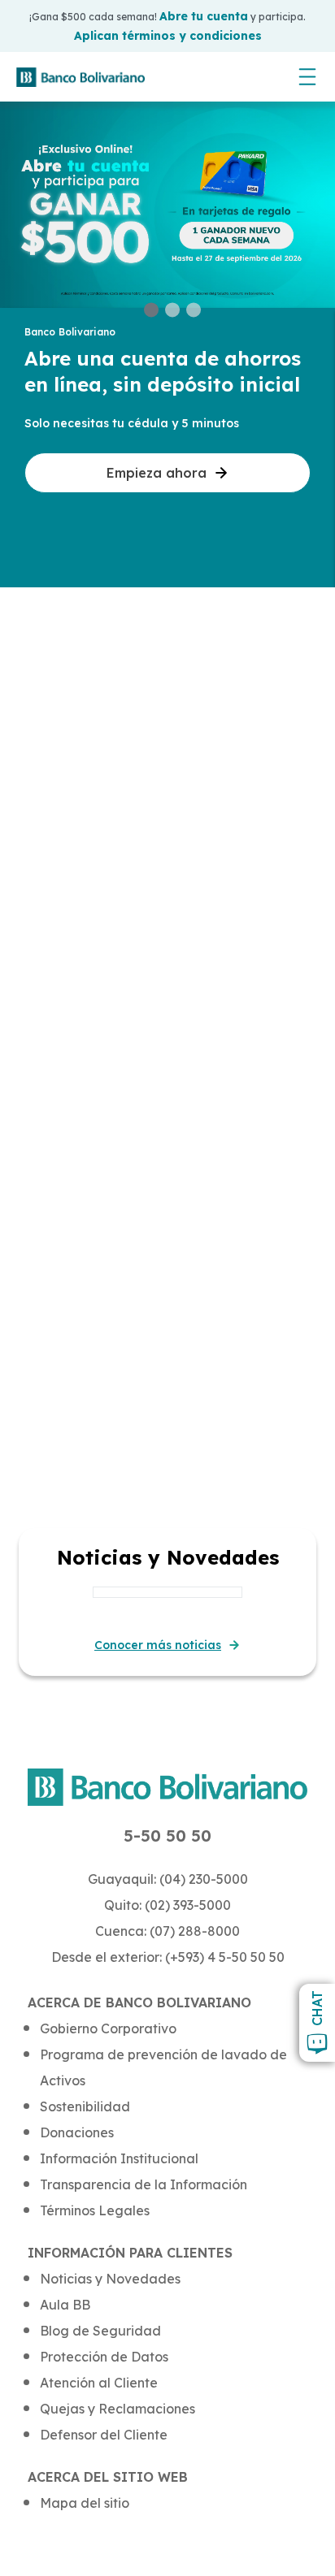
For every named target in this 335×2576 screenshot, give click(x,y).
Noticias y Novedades (110, 2279)
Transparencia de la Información (144, 2184)
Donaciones (77, 2132)
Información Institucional (119, 2158)
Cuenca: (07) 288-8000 (167, 1931)
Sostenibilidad (85, 2106)
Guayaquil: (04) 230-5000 (168, 1879)
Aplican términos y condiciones (168, 36)
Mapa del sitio (85, 2503)
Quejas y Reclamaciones (117, 2409)
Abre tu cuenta (204, 16)
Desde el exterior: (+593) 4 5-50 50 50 (168, 1957)
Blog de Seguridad (100, 2331)
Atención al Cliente (99, 2383)
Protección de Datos (104, 2357)
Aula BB (65, 2305)
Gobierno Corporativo (108, 2028)
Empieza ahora (157, 473)
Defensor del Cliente (104, 2435)
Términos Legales (95, 2210)
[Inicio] (80, 77)
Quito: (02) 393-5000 (167, 1905)
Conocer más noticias (158, 1645)
